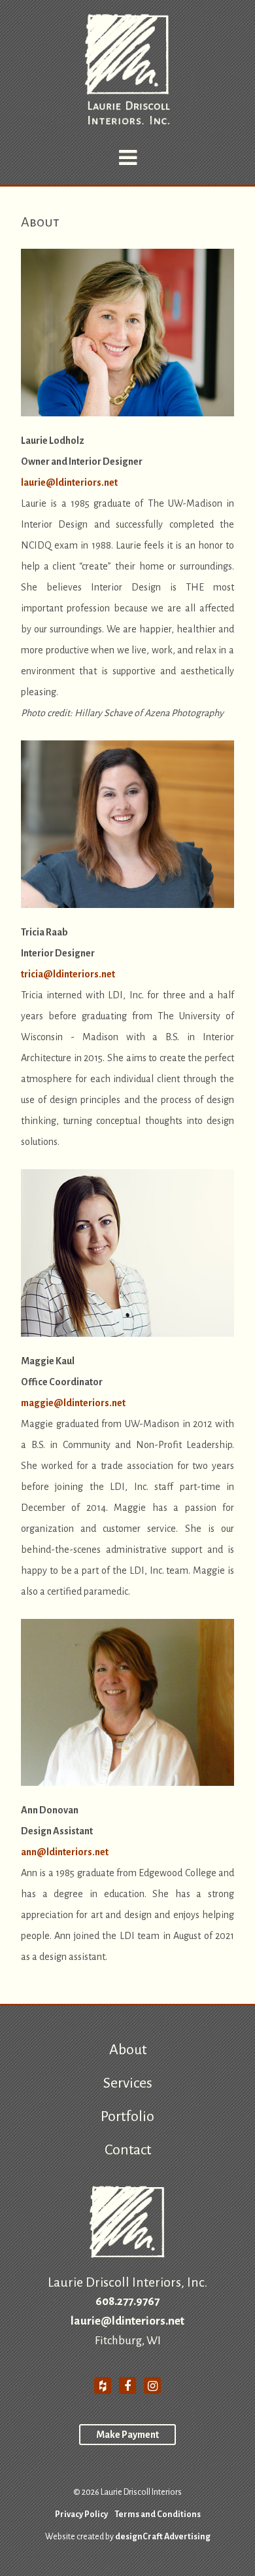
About (128, 2050)
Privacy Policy (81, 2514)
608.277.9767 (127, 2301)
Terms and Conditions (158, 2514)
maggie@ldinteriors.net (73, 1403)
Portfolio (127, 2116)
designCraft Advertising (163, 2537)
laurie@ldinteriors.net (69, 482)
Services (128, 2083)
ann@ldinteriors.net (65, 1852)
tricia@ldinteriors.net (68, 974)
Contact (128, 2150)
